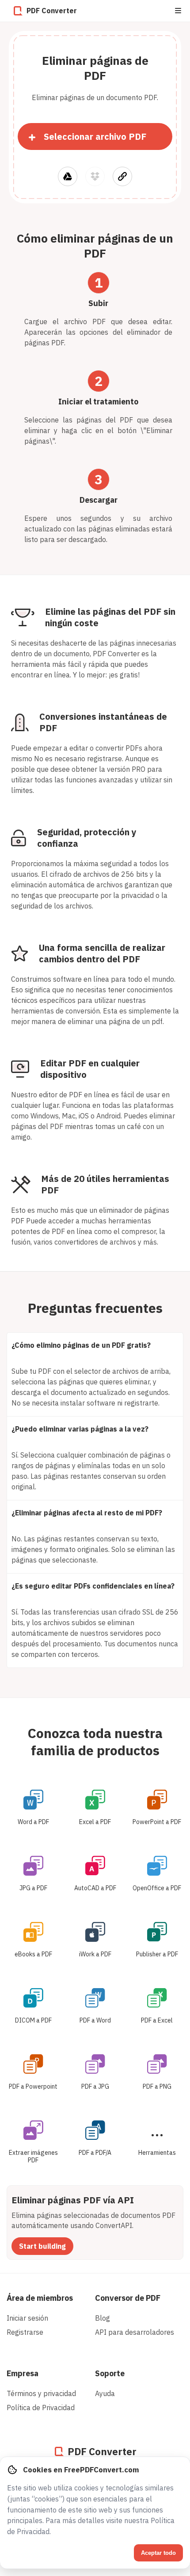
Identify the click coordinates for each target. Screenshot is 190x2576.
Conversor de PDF (128, 2298)
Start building (42, 2246)
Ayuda (105, 2393)
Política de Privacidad (41, 2408)
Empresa (23, 2373)
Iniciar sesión (27, 2318)
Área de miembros (40, 2298)
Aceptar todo (158, 2553)
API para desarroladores (135, 2332)
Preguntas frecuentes (95, 1308)
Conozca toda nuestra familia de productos (95, 1742)
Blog (103, 2318)
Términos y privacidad (41, 2393)
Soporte (110, 2373)
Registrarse (25, 2332)
